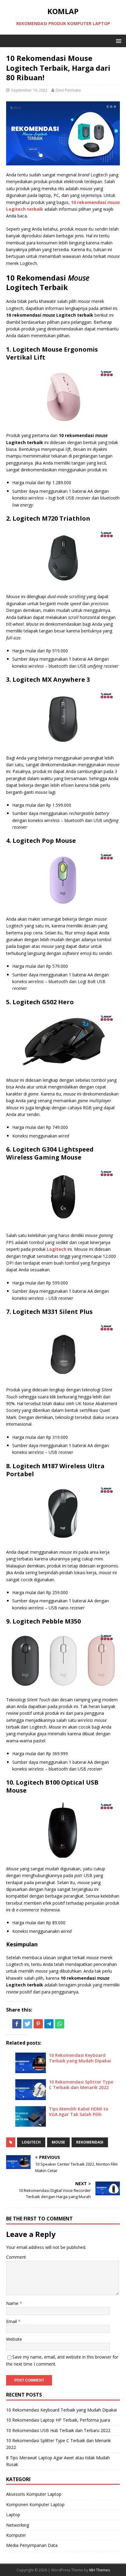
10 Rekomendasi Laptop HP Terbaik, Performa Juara (58, 2420)
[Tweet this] (28, 2024)
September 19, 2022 (29, 90)
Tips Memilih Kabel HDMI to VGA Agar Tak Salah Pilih (79, 2112)
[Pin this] (38, 2024)
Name (13, 2303)
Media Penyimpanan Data (32, 2545)
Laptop (13, 2515)
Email (12, 2321)
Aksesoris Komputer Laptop (34, 2494)
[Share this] (17, 2024)
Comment (16, 2257)
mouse (58, 2142)
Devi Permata (68, 90)
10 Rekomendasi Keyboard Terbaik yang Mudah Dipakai (80, 2058)
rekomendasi (90, 2142)
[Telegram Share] (49, 2024)
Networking (18, 2525)
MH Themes (100, 2570)
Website (14, 2339)
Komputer (16, 2535)
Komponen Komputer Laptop (35, 2504)
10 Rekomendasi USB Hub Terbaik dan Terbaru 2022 (58, 2430)
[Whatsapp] (60, 2024)
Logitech (31, 2142)
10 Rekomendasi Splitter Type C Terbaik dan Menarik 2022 (81, 2085)
